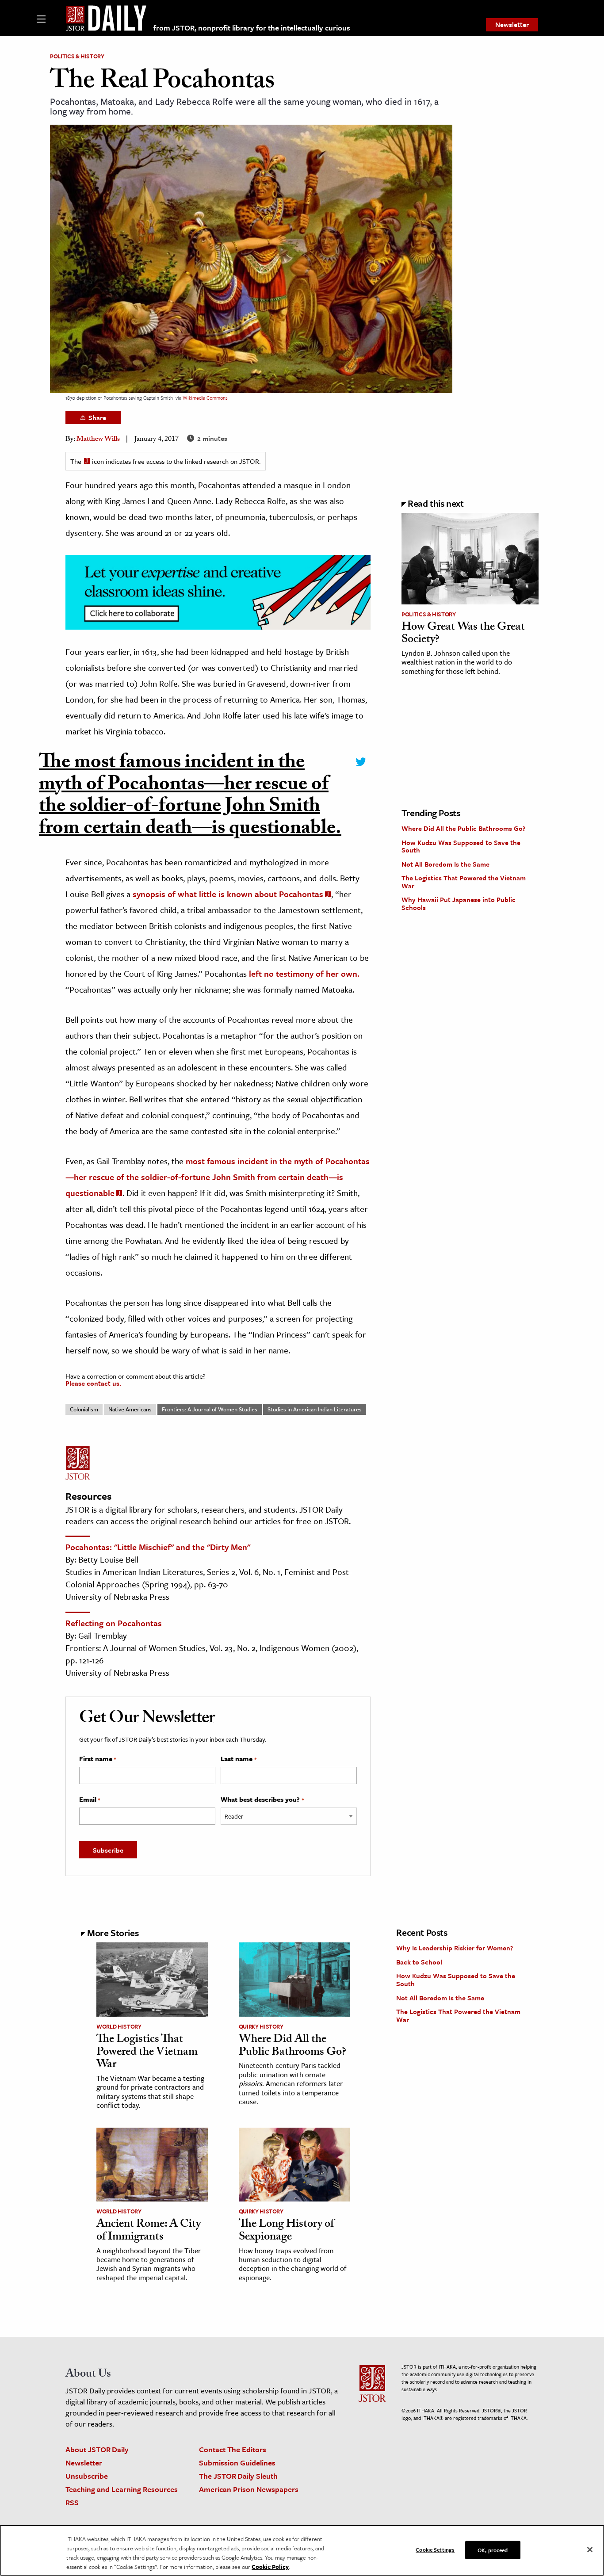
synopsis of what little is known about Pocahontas (228, 894)
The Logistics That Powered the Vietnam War (464, 882)
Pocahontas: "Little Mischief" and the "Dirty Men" (158, 1547)
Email (90, 1800)
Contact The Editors (233, 2449)
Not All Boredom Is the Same (445, 864)
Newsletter (512, 24)
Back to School (419, 1962)
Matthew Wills (98, 440)
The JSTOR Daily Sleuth (238, 2476)
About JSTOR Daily (97, 2449)
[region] (302, 2551)
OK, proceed (493, 2550)
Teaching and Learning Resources (122, 2489)
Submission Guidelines (237, 2463)
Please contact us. (93, 1383)
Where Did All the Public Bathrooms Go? (463, 828)
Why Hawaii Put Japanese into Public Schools (459, 903)
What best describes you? (262, 1800)
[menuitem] (512, 25)
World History (119, 2026)
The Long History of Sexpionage (286, 2231)
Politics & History (77, 56)
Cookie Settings (435, 2549)
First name (97, 1759)
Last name (238, 1759)
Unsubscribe (87, 2476)
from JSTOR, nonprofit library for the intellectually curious (252, 28)
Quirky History (261, 2026)
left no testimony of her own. (303, 973)
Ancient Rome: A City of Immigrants (149, 2231)
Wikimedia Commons (205, 398)
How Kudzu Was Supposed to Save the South (461, 846)
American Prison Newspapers (249, 2489)
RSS (72, 2502)
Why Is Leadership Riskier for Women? (455, 1948)
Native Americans (130, 1409)
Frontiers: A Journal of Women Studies (210, 1409)
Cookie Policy (270, 2567)
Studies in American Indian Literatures (315, 1409)
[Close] (590, 2550)
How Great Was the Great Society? (463, 634)
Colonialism (84, 1409)
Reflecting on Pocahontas (114, 1623)
